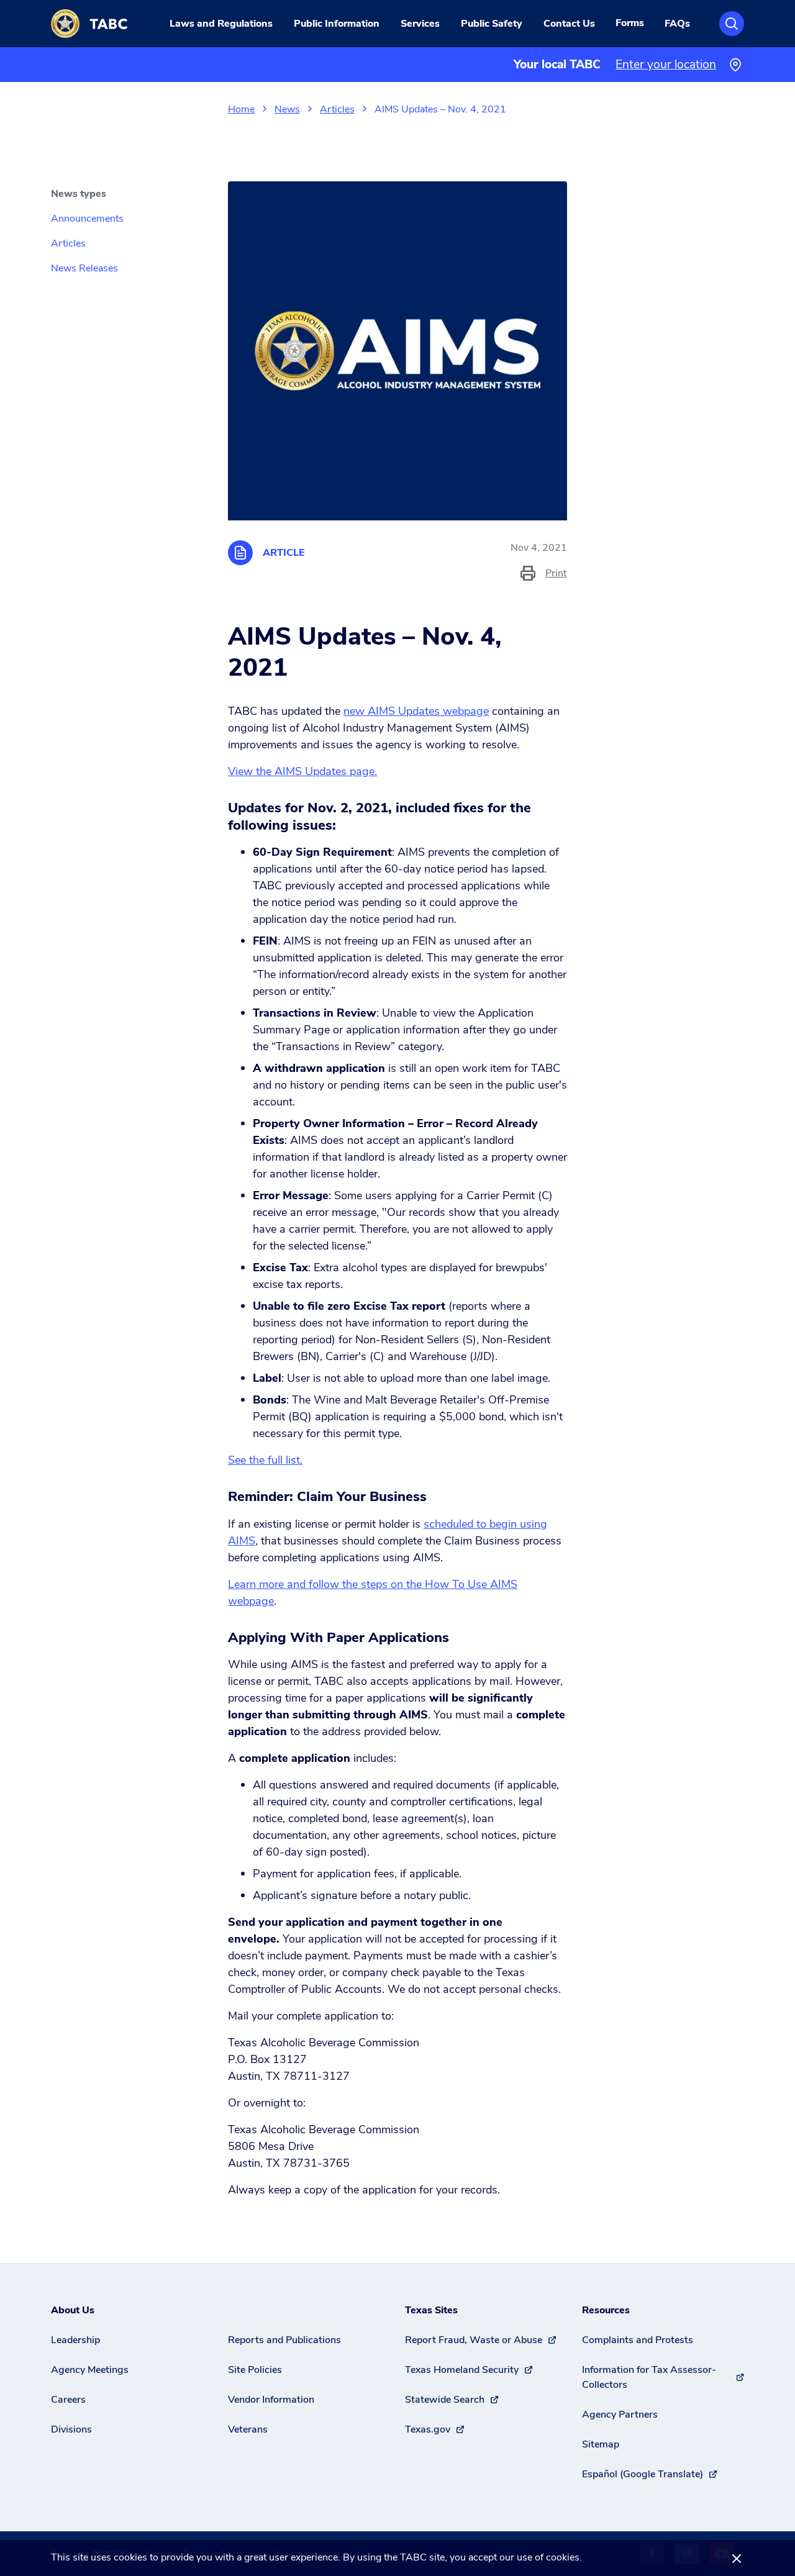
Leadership (75, 2340)
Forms (630, 23)
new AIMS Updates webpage (416, 711)
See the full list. (265, 1460)
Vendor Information (271, 2400)
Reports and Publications (284, 2340)
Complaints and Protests (638, 2340)
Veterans (248, 2429)
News (287, 109)
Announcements (87, 219)
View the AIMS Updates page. (302, 771)
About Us (73, 2310)
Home (241, 109)
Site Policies (255, 2370)
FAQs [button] (677, 24)
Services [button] (420, 24)
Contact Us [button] (569, 24)
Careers (68, 2400)
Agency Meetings (90, 2370)
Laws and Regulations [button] (221, 24)
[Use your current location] (735, 65)
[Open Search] (732, 24)
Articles (337, 109)
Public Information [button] (337, 24)
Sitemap (601, 2444)
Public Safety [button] (492, 24)
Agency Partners (620, 2415)
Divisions (71, 2429)
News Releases (84, 268)
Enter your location (666, 65)
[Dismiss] (737, 2558)
